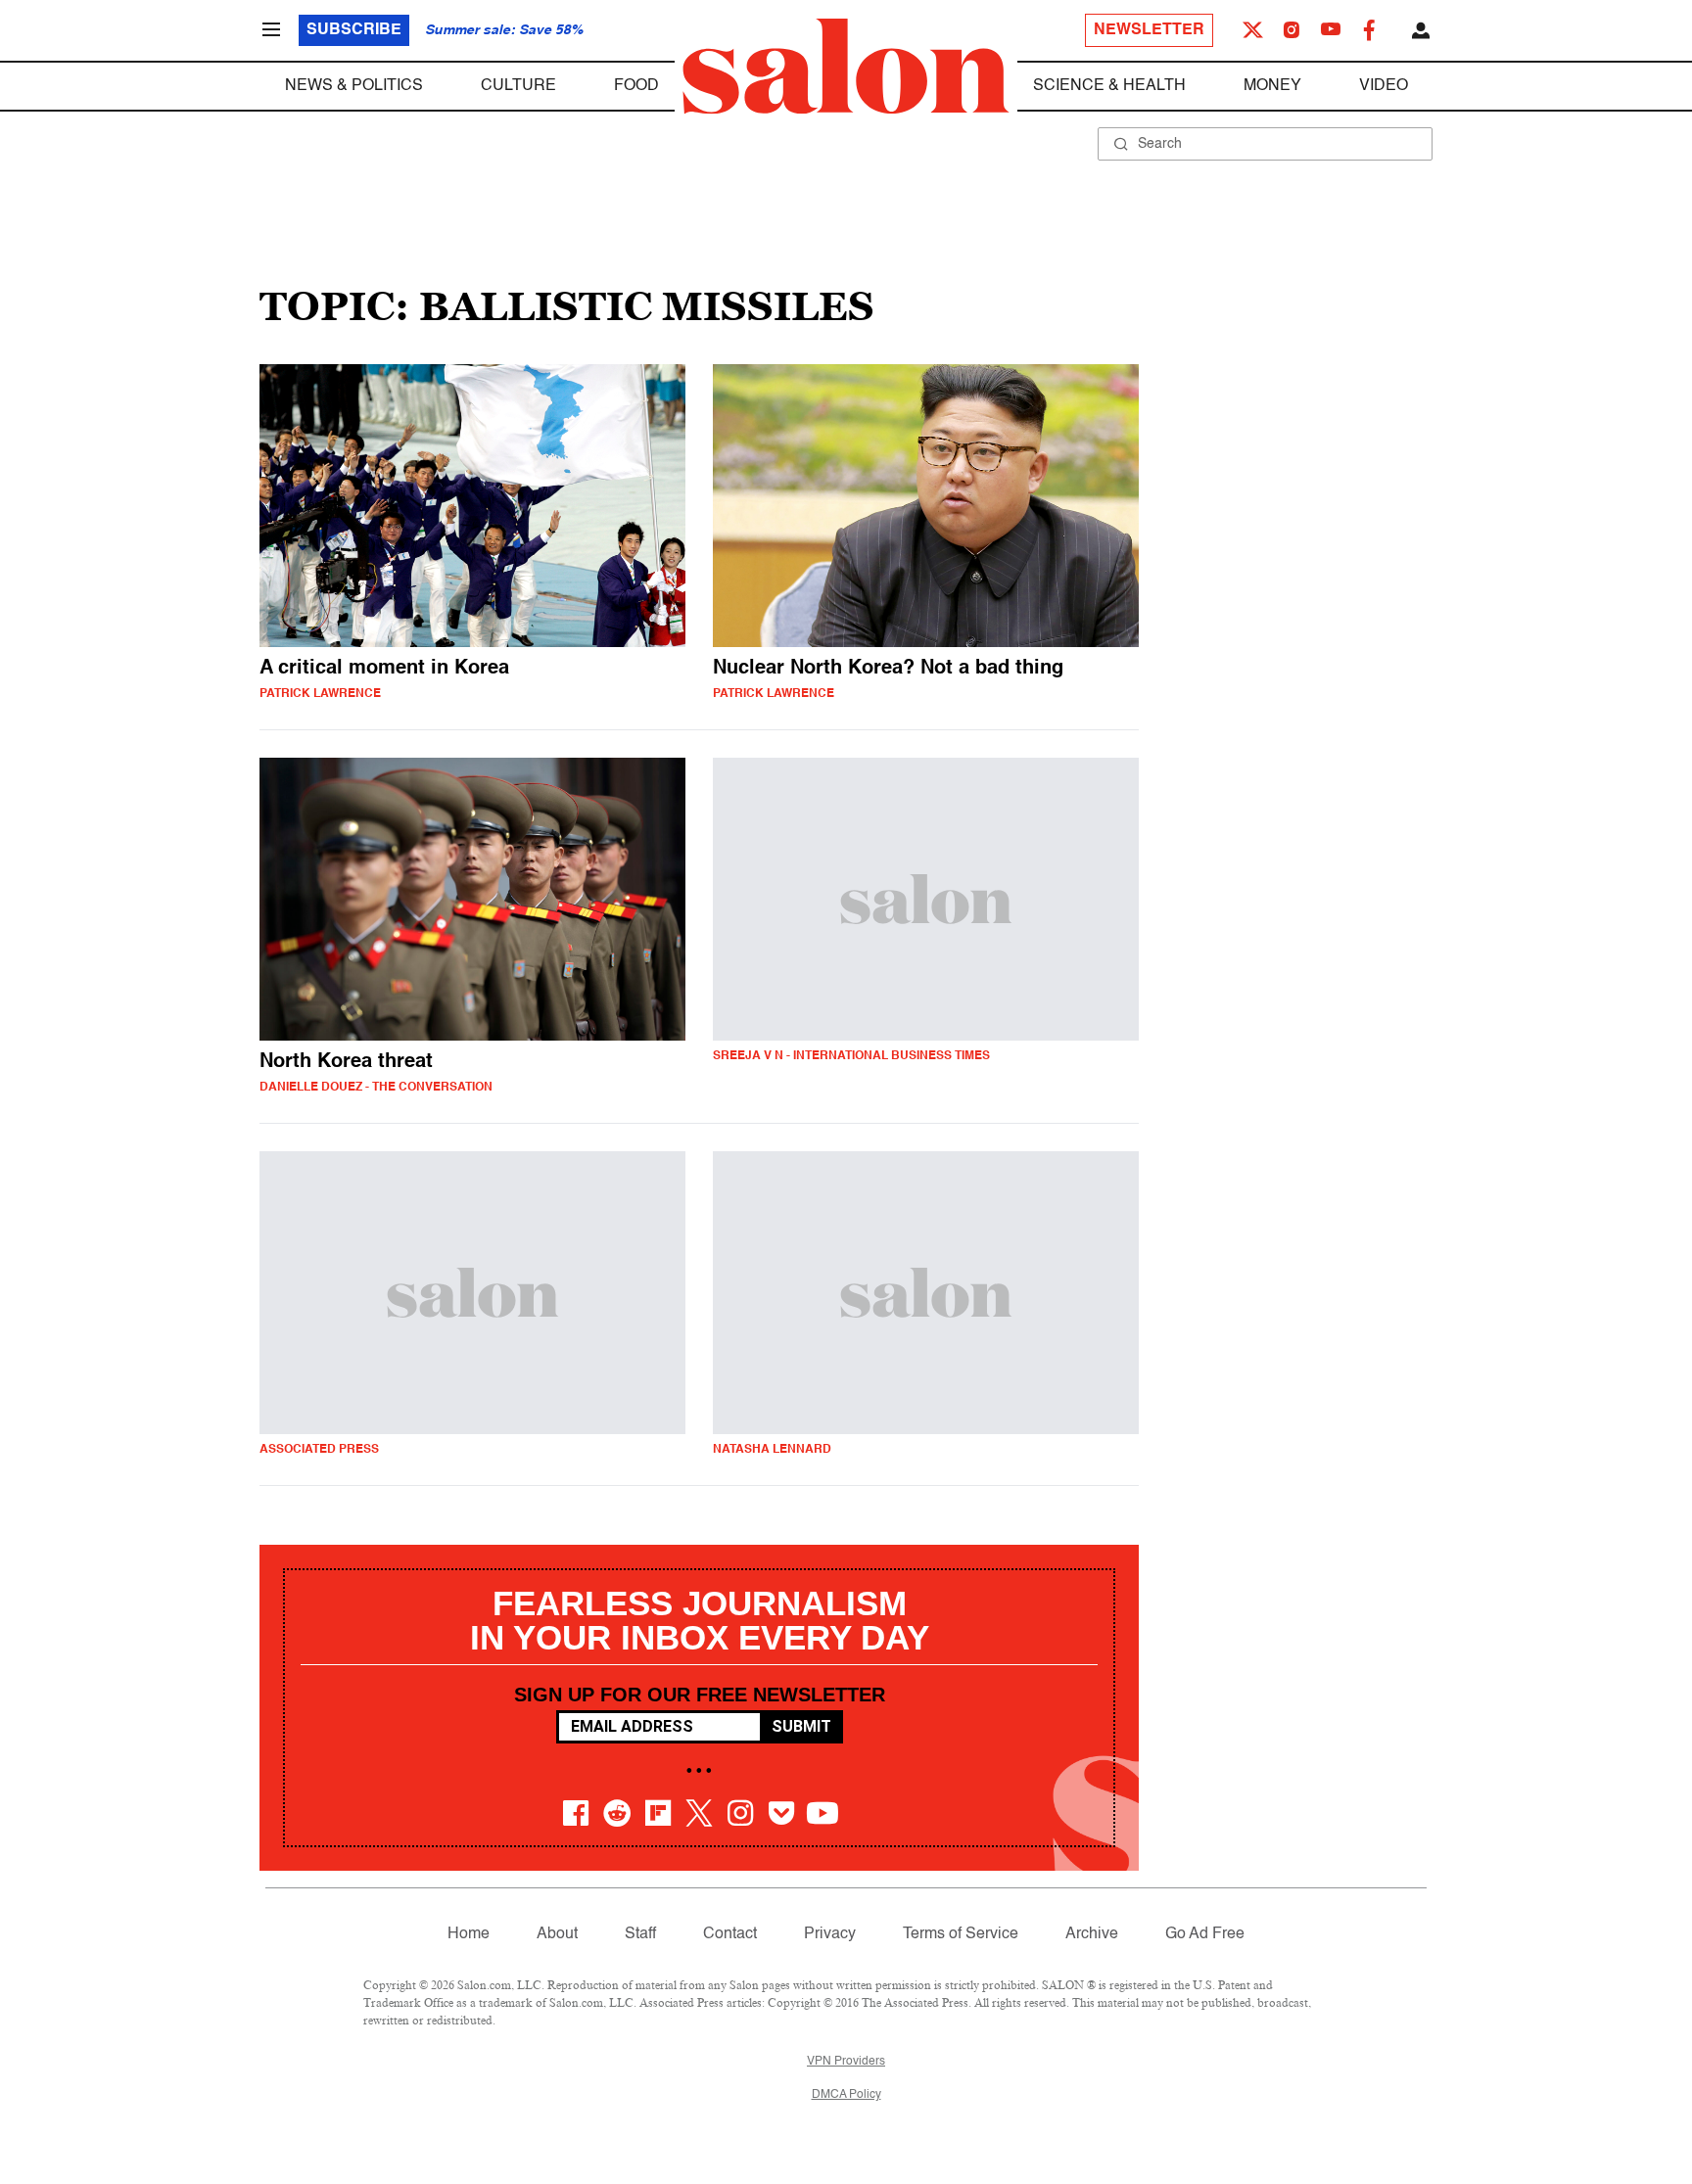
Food (636, 86)
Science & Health (1109, 86)
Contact (730, 1934)
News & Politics (354, 86)
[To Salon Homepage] (846, 67)
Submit (801, 1726)
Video (1384, 86)
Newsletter (1149, 30)
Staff (640, 1934)
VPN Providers (846, 2062)
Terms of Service (961, 1934)
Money (1272, 86)
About (557, 1934)
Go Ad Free (1205, 1934)
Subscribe (354, 30)
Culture (518, 86)
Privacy (830, 1934)
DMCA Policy (846, 2095)
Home (469, 1934)
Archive (1092, 1934)
